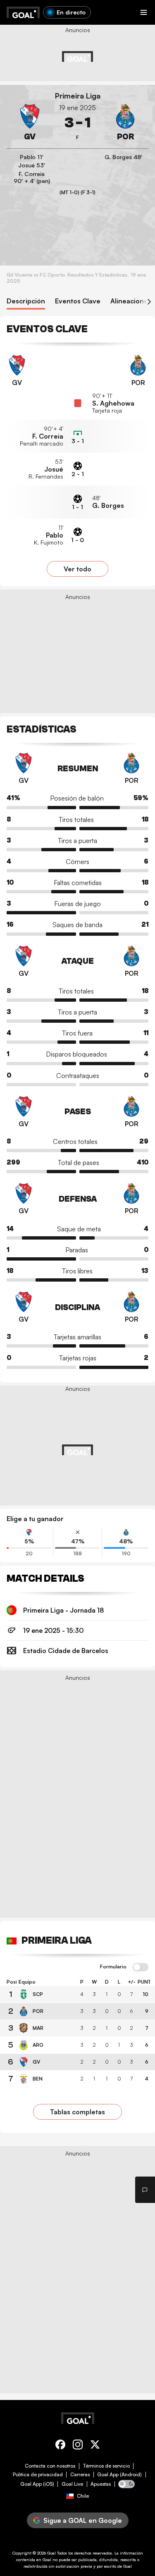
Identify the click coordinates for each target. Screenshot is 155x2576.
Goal (51, 2553)
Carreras (80, 2475)
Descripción (26, 301)
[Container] (30, 123)
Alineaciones (131, 301)
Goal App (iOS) (37, 2484)
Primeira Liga (78, 96)
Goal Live (72, 2484)
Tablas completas (77, 2112)
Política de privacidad (38, 2475)
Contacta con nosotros (50, 2466)
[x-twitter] (95, 2446)
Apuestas (101, 2484)
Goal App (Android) (119, 2475)
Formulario (113, 1967)
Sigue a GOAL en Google (83, 2520)
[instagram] (78, 2446)
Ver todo (77, 569)
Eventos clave (78, 301)
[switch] (141, 1968)
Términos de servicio (106, 2466)
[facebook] (60, 2446)
